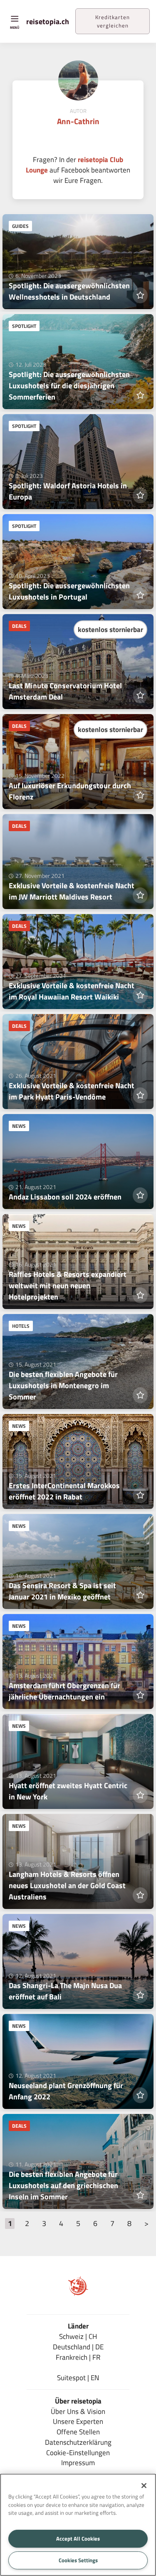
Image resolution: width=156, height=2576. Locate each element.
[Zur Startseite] (78, 2293)
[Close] (144, 2486)
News (19, 1126)
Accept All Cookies (78, 2539)
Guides (20, 226)
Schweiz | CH (78, 2336)
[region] (78, 2525)
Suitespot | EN (78, 2377)
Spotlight (24, 326)
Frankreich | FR (78, 2357)
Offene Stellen (78, 2432)
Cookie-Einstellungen (78, 2452)
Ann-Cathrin (78, 121)
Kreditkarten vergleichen (113, 21)
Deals (19, 626)
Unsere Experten (78, 2421)
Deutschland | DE (78, 2347)
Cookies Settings (78, 2560)
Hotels (21, 1326)
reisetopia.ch (48, 21)
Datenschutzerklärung (78, 2442)
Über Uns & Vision (78, 2411)
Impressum (78, 2462)
